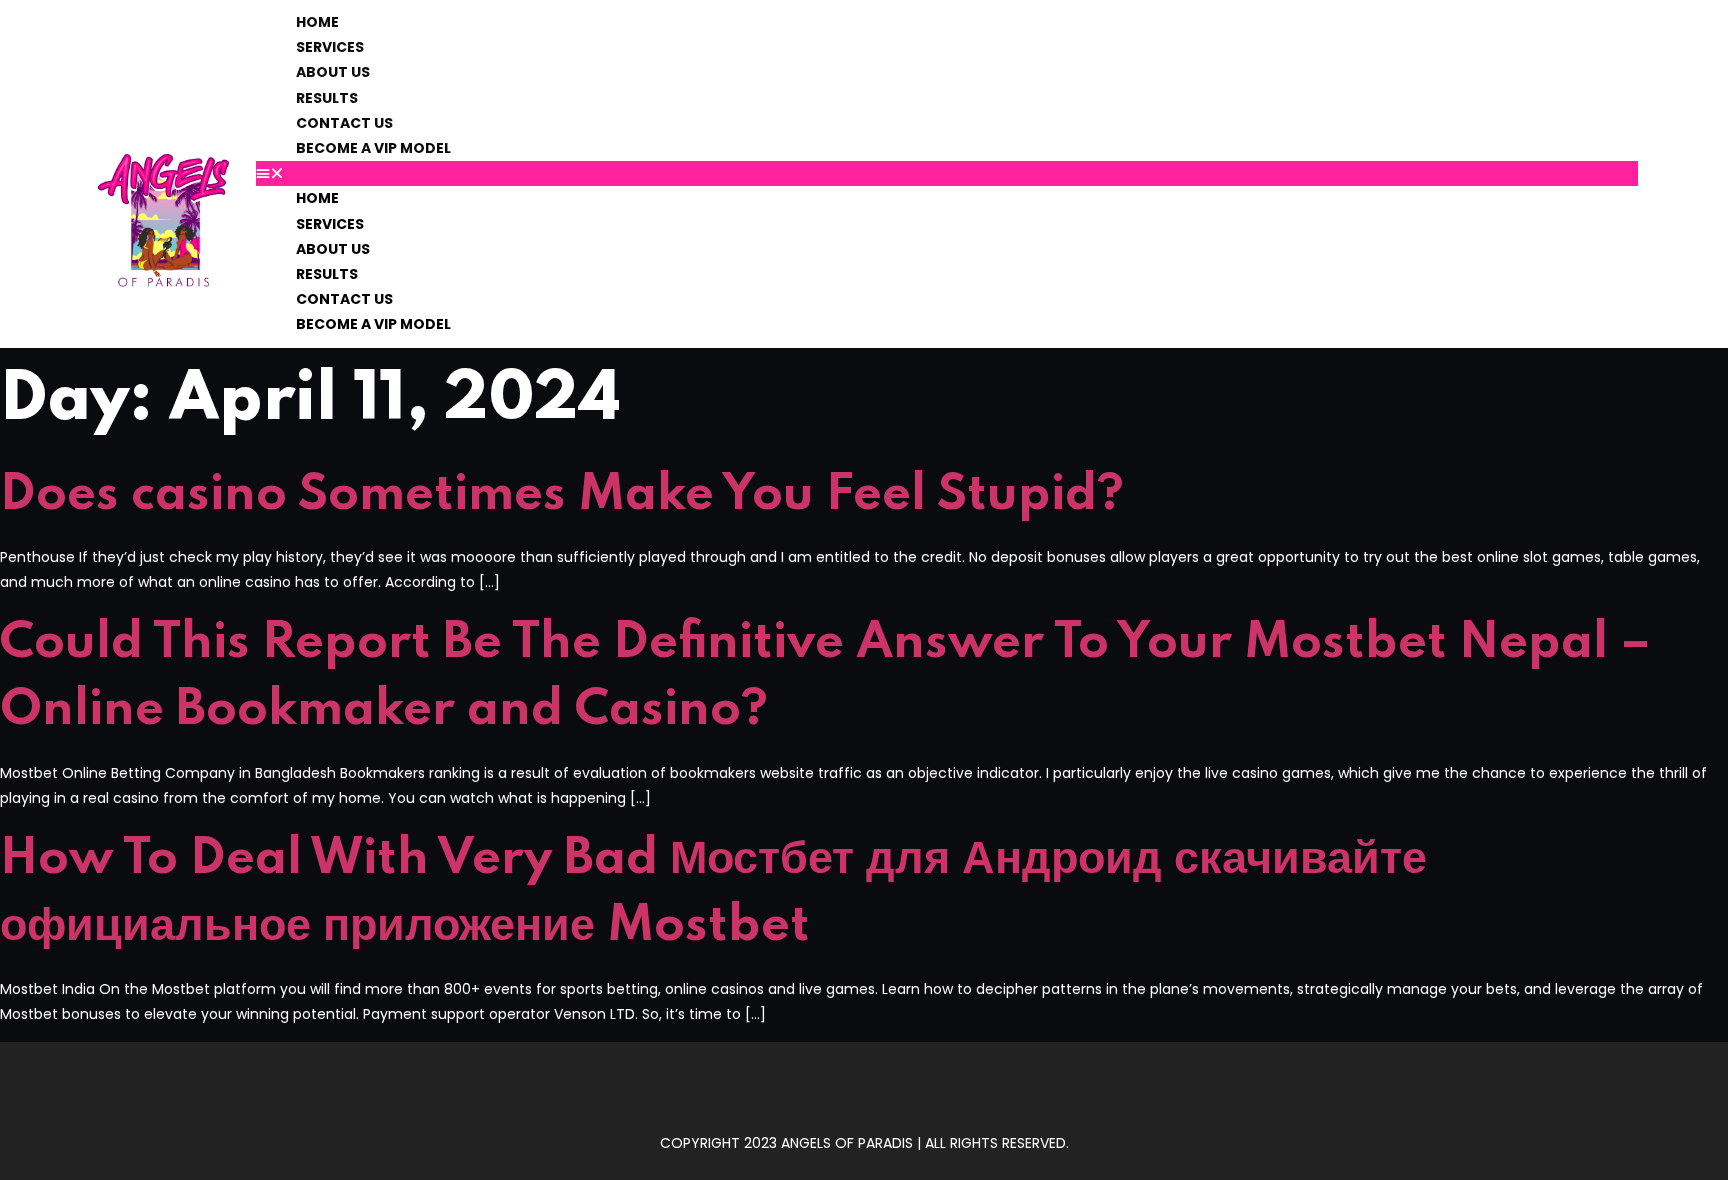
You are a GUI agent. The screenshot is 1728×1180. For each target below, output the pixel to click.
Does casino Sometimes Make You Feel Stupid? (562, 495)
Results (327, 98)
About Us (333, 72)
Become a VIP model (373, 148)
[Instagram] (864, 1094)
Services (330, 47)
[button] (947, 173)
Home (317, 22)
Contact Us (344, 123)
